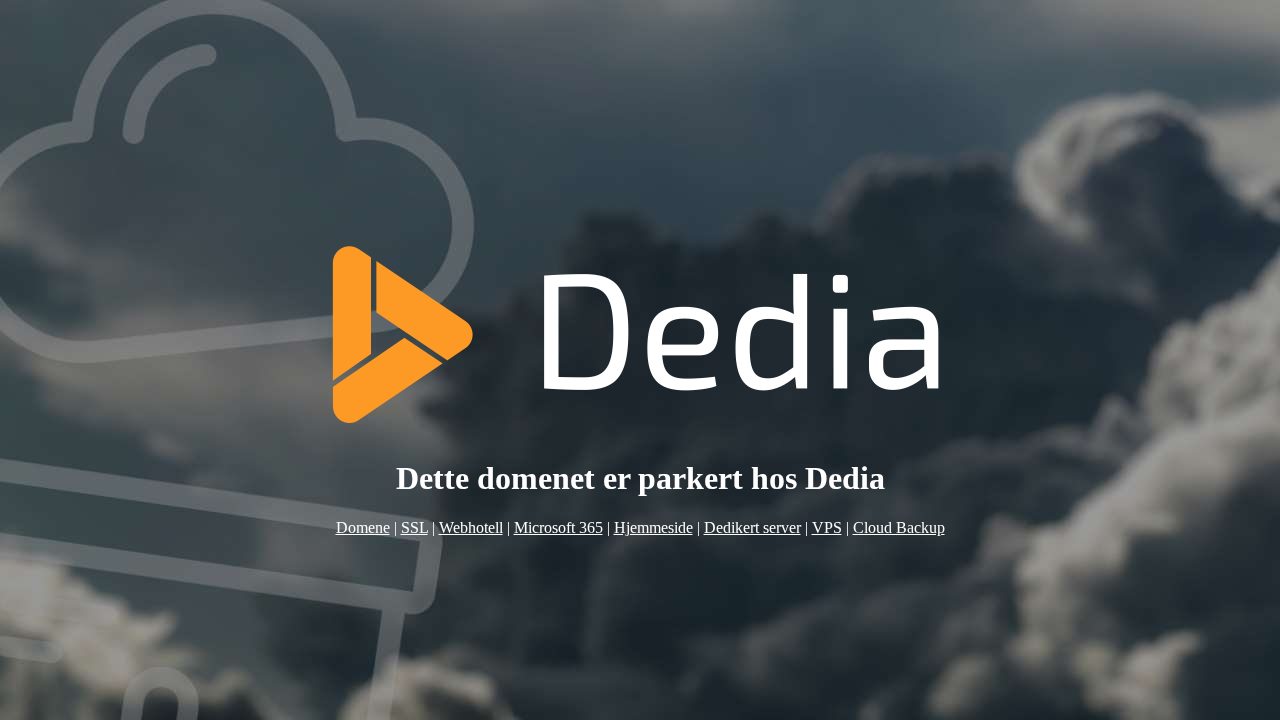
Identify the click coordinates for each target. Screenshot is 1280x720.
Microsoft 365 (558, 527)
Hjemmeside (653, 527)
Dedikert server (752, 527)
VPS (827, 527)
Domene (363, 527)
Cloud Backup (899, 527)
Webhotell (471, 527)
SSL (414, 527)
